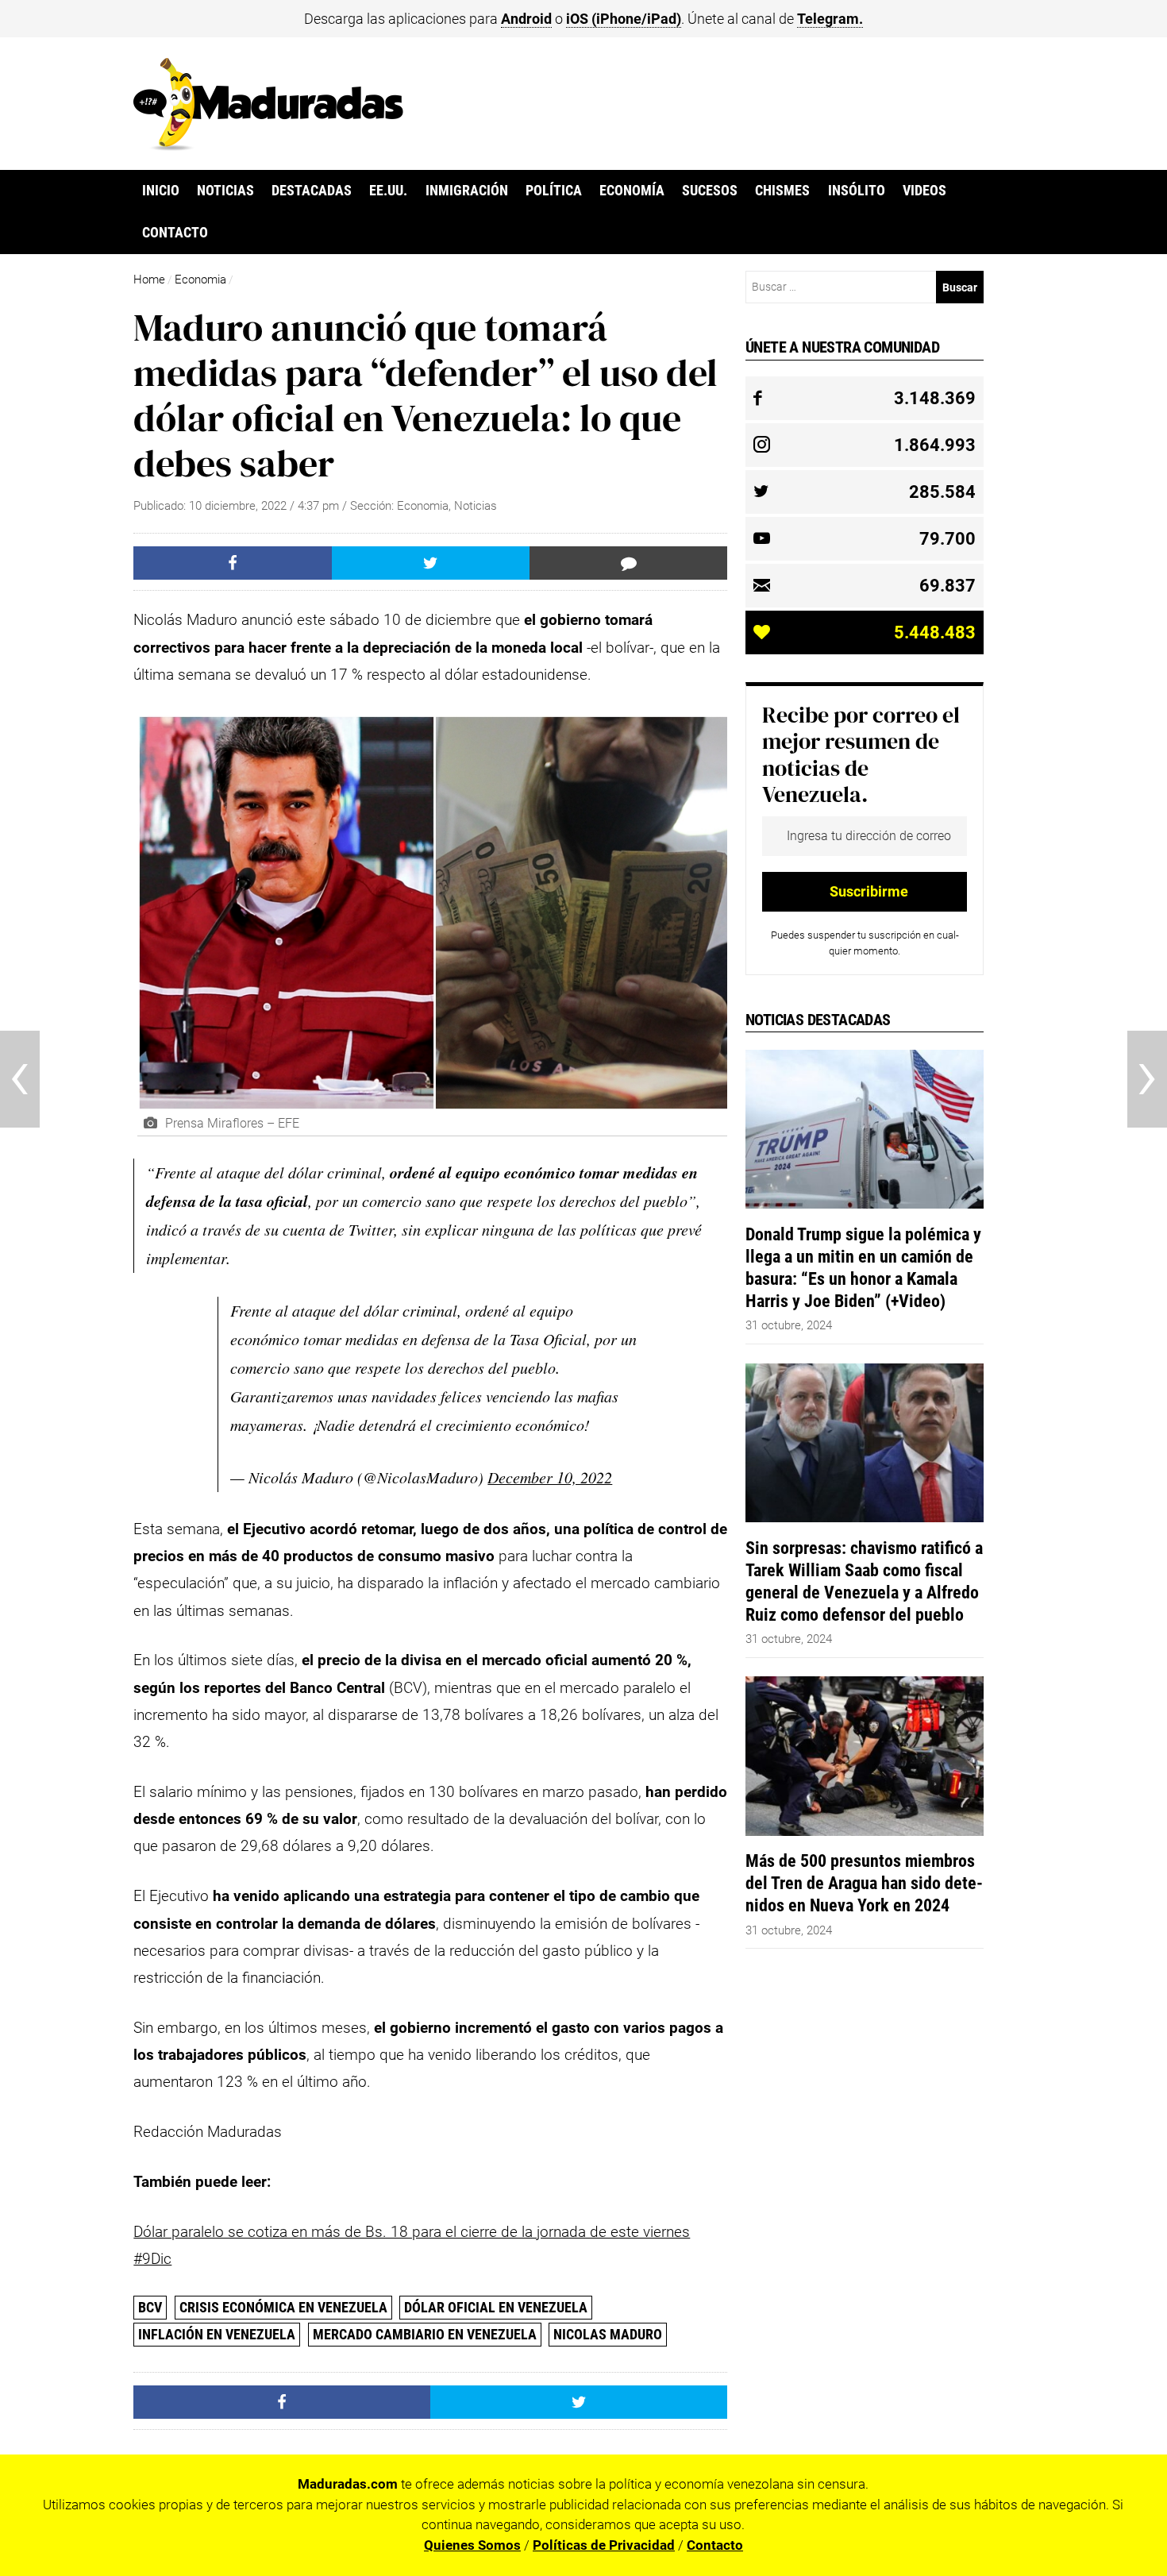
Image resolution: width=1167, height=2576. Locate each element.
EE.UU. (388, 191)
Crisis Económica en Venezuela (283, 2307)
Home (149, 280)
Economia (200, 280)
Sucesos (710, 191)
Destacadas (312, 191)
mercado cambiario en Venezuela (425, 2334)
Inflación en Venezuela (217, 2334)
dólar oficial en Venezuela (496, 2307)
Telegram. (830, 19)
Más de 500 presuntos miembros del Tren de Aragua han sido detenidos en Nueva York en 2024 (864, 1883)
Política (554, 191)
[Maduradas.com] (268, 145)
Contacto (175, 233)
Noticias (225, 191)
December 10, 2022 (550, 1477)
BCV (150, 2307)
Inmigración (467, 191)
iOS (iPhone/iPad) (624, 19)
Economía (632, 191)
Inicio (161, 191)
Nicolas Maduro (608, 2334)
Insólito (857, 191)
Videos (924, 191)
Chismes (782, 191)
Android (526, 19)
